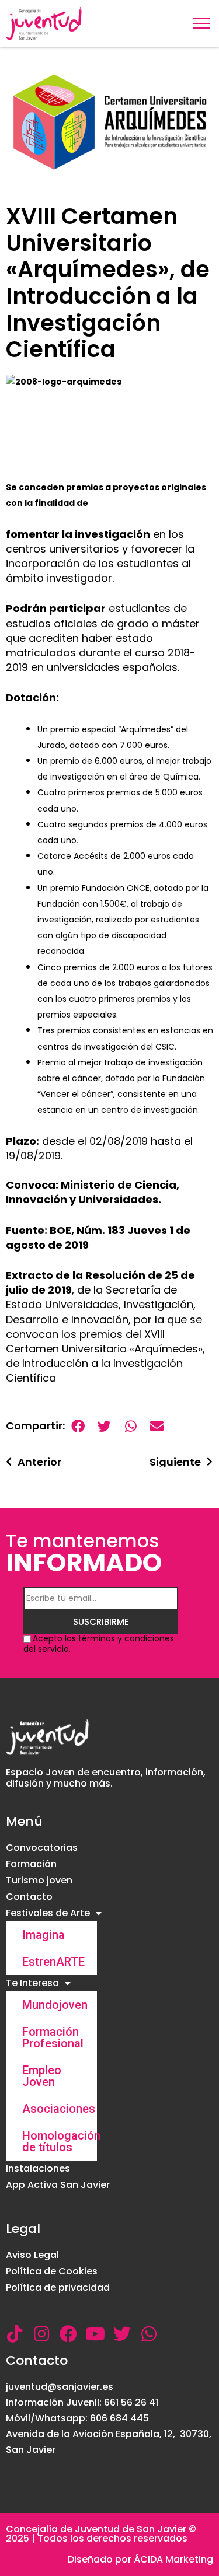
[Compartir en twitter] (104, 1426)
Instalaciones (38, 2168)
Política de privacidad (58, 2287)
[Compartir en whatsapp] (131, 1426)
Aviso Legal (32, 2255)
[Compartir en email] (157, 1426)
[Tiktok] (15, 2334)
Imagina (44, 1935)
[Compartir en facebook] (78, 1426)
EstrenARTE (53, 1962)
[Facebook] (68, 2334)
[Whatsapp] (149, 2334)
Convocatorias (42, 1848)
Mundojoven (55, 2005)
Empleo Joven (42, 2076)
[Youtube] (95, 2334)
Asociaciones (59, 2109)
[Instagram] (41, 2334)
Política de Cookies (52, 2271)
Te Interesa (32, 1983)
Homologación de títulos (60, 2141)
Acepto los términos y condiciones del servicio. (99, 1644)
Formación (31, 1864)
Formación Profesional (53, 2037)
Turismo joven (39, 1880)
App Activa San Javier (58, 2185)
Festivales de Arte (48, 1913)
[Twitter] (122, 2334)
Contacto (29, 1897)
